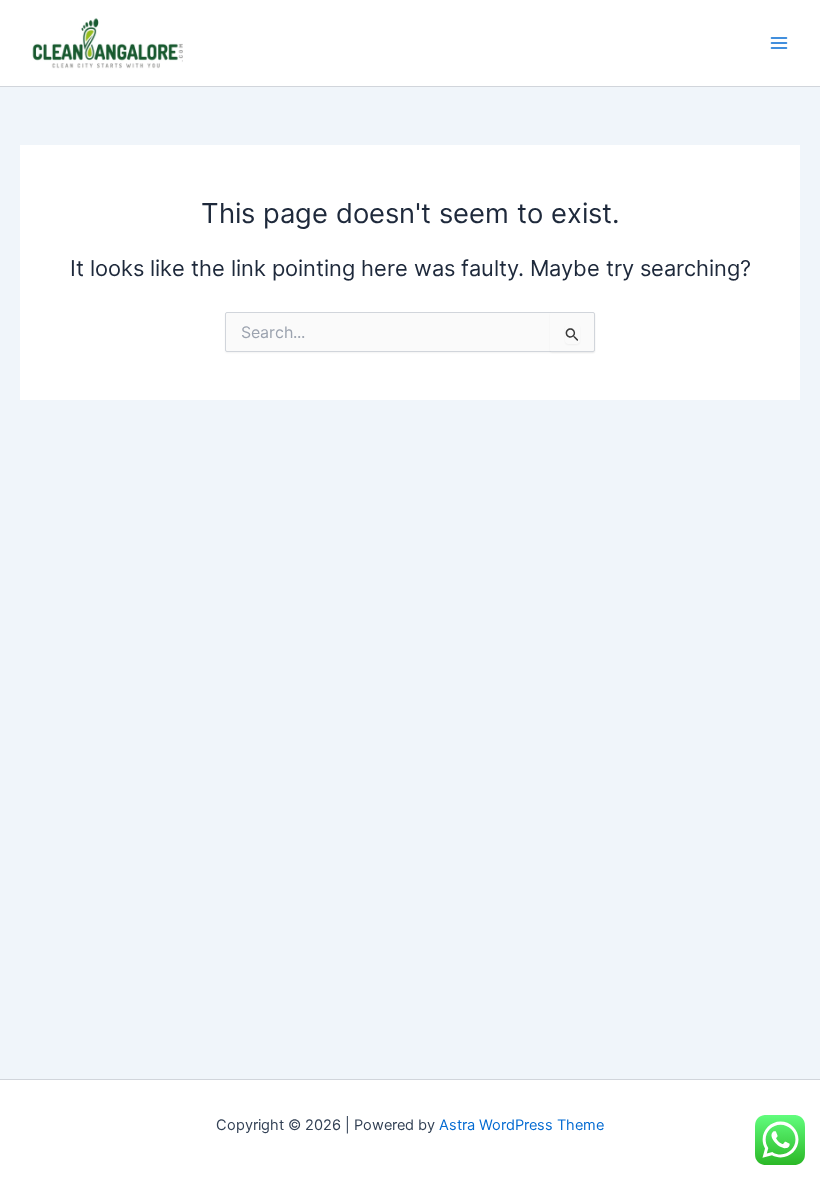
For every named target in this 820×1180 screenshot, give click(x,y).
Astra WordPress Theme (521, 1125)
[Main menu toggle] (779, 43)
